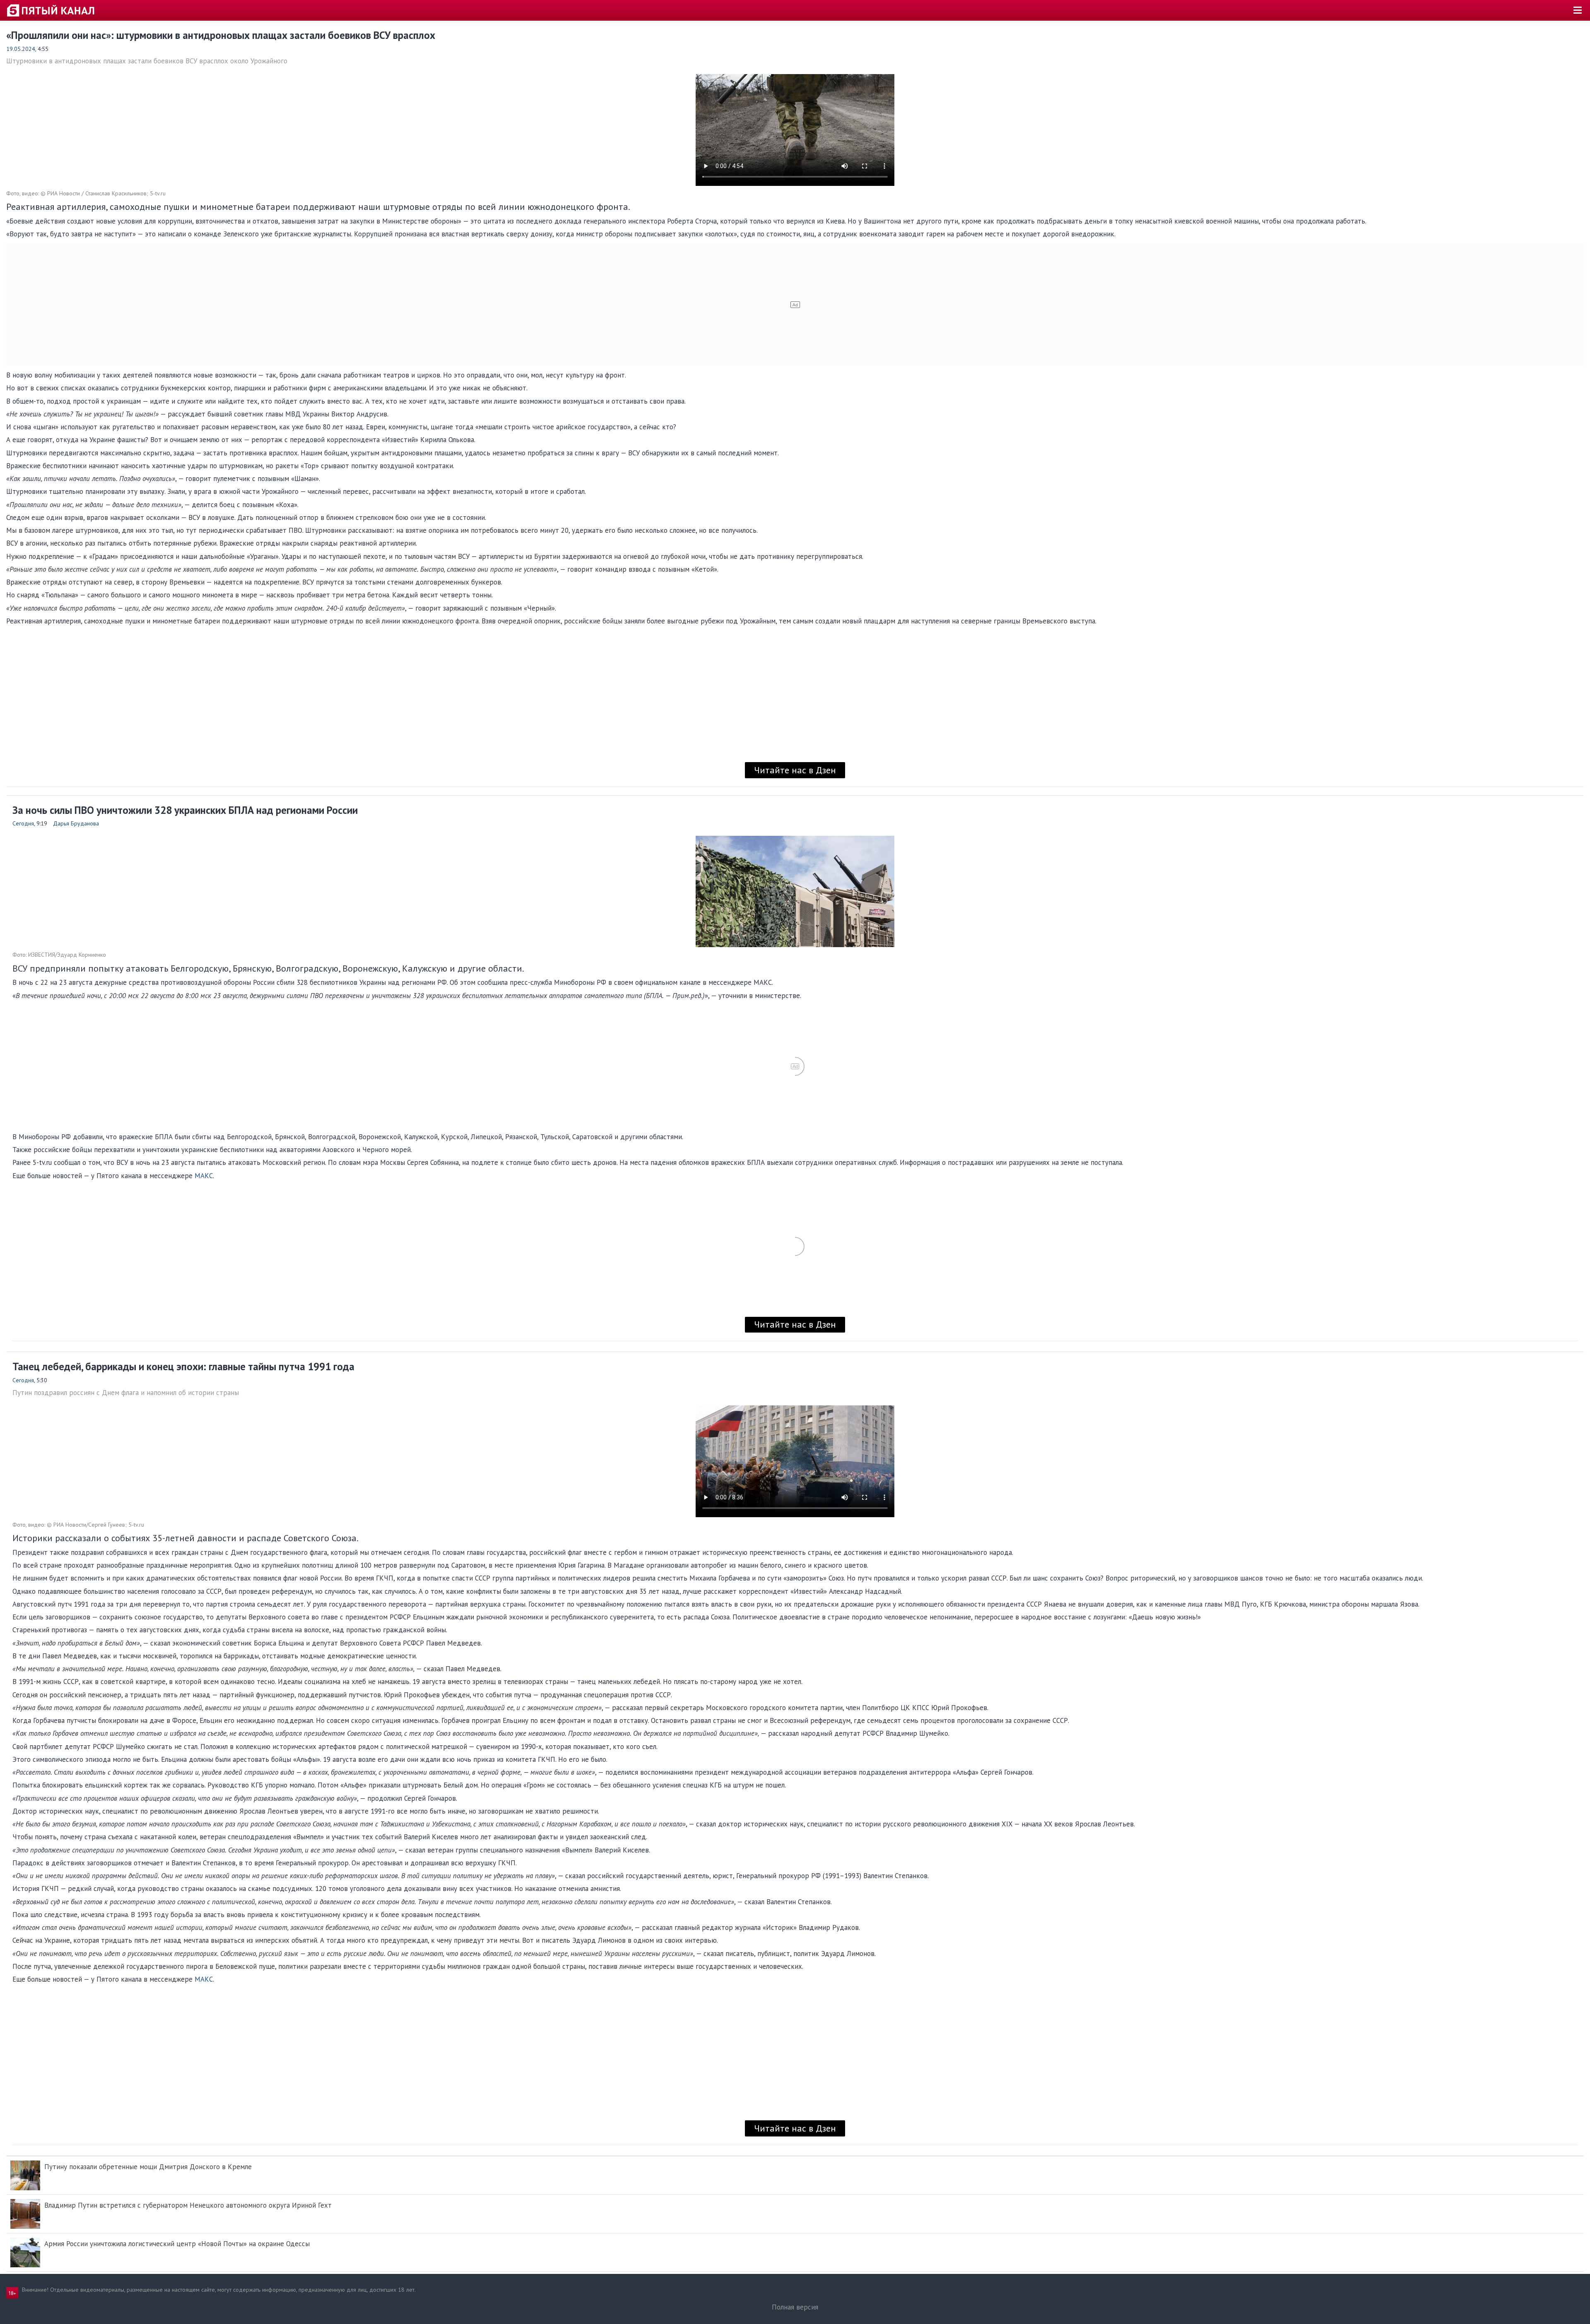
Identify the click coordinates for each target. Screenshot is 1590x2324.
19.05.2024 (21, 49)
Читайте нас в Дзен (795, 770)
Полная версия (795, 2307)
